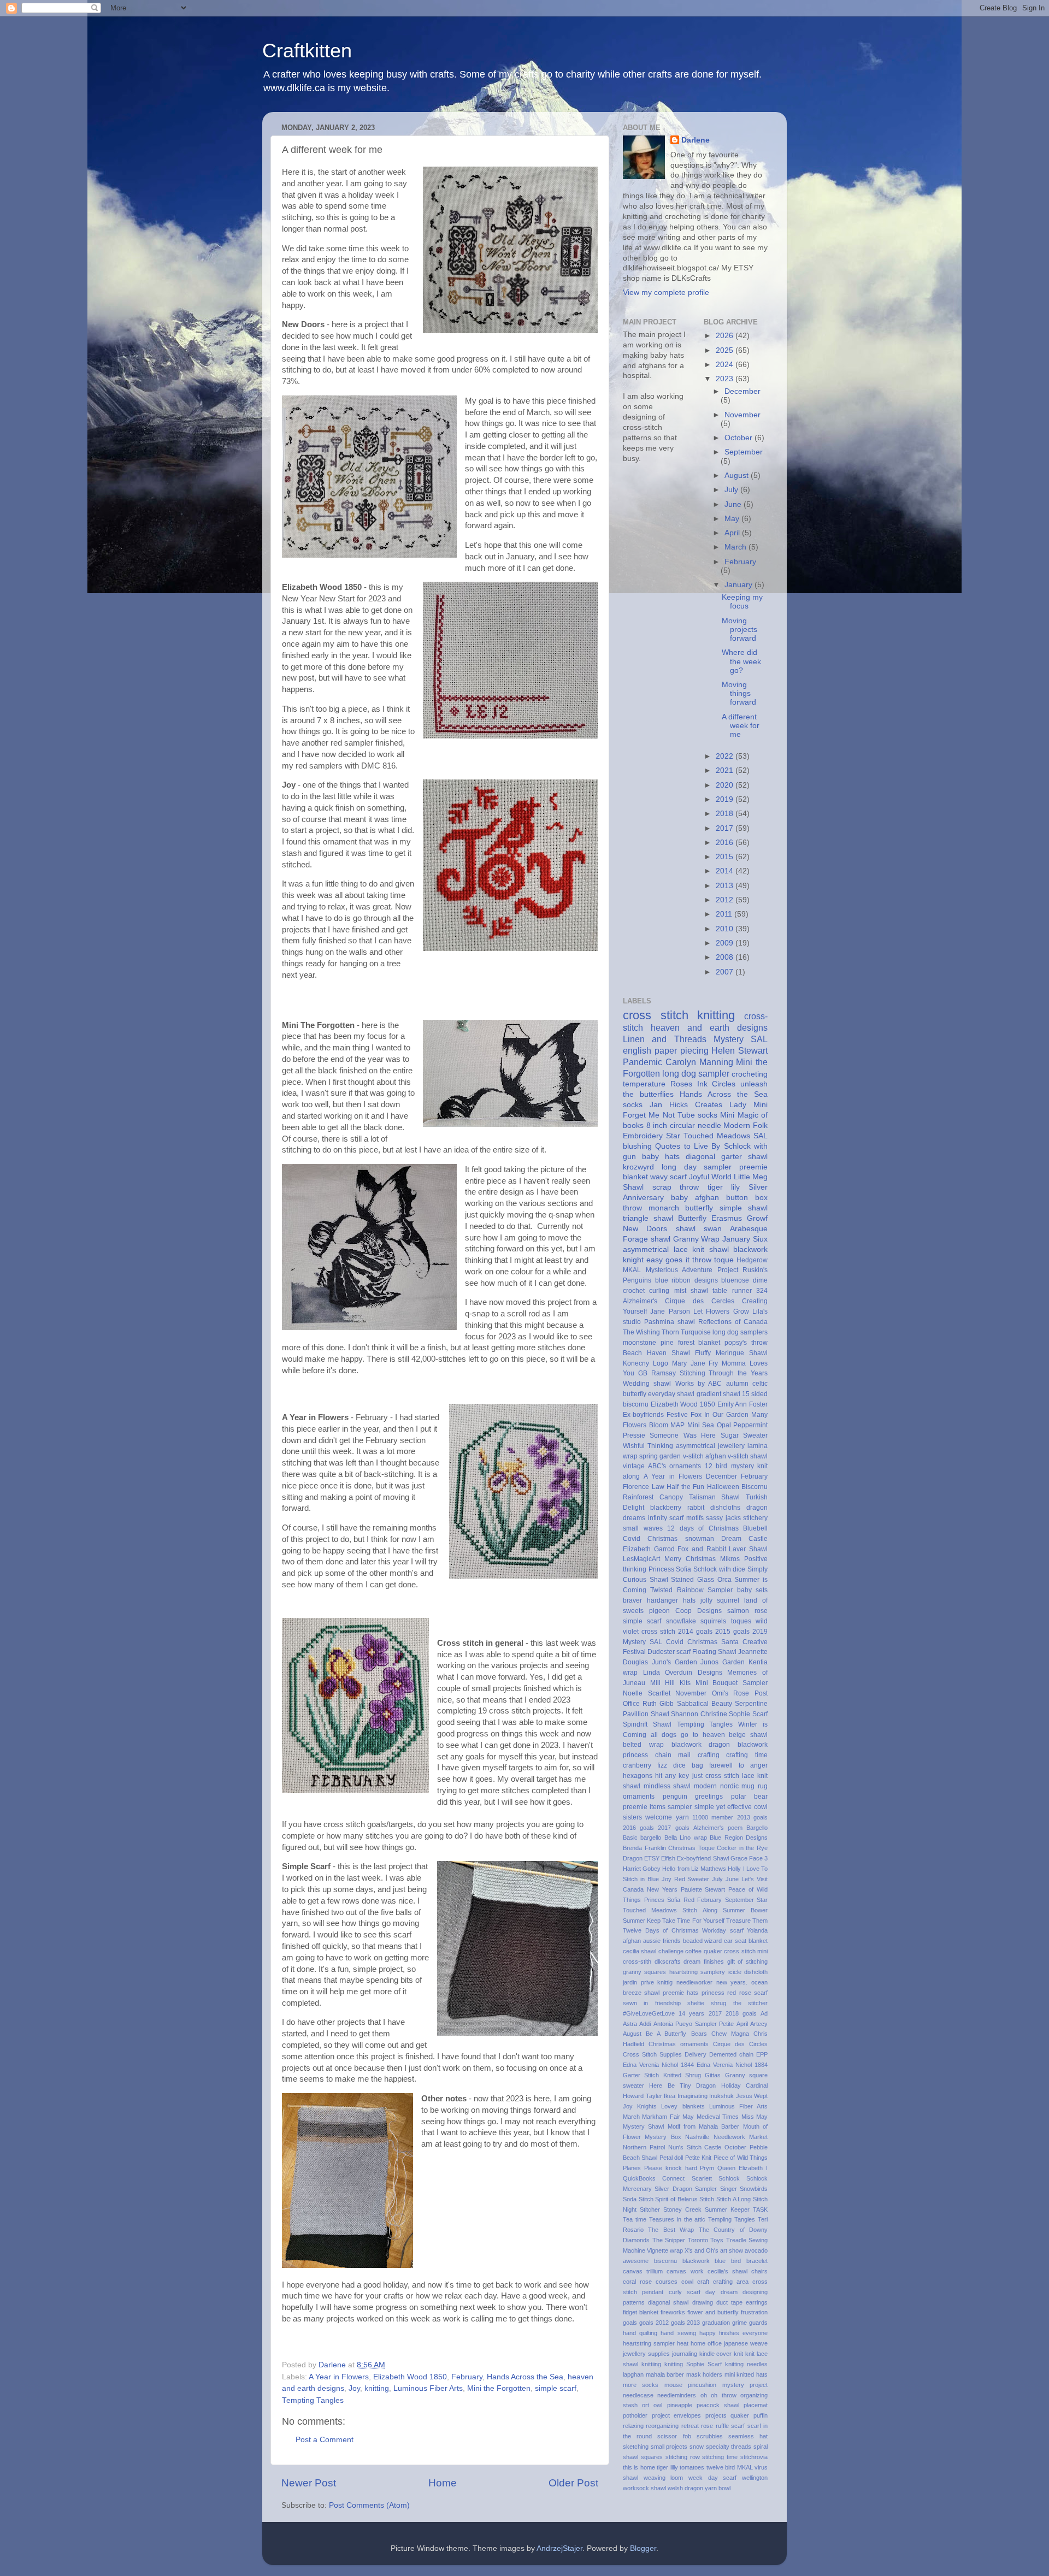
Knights (647, 2106)
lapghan (633, 2374)
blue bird (728, 2261)
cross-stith (637, 1961)
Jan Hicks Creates (686, 1105)
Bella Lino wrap (686, 1838)
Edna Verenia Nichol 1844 (658, 2065)
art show (732, 2250)
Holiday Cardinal (744, 2085)
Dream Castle (744, 1539)
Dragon (633, 1858)
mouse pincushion (690, 2385)
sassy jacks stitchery (737, 1518)
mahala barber (665, 2374)
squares (652, 2457)
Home (443, 2483)
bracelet (757, 2261)
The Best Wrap (671, 2230)
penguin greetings (693, 1797)
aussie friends (662, 1941)
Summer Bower (745, 1910)
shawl (686, 1229)
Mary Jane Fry (695, 1363)
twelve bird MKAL (730, 2467)
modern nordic (716, 1786)
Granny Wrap (697, 1239)
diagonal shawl (668, 2302)
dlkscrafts (668, 1961)
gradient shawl (718, 1394)
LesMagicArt (641, 1559)
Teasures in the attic (677, 2219)
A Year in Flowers (339, 2377)
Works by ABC (699, 1384)
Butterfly (692, 1218)
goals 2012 (654, 2323)
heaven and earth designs (709, 1027)
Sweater (755, 1435)
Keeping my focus (742, 602)
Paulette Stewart (703, 1889)
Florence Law (644, 1487)
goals (630, 2323)
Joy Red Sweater (686, 1879)
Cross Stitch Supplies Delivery (665, 2054)
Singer (729, 2189)
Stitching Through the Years (724, 1373)
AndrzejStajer (559, 2548)
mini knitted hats (746, 2374)
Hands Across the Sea (525, 2377)
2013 (726, 886)
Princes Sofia (662, 1900)
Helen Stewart (739, 1050)
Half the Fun (685, 1487)
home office (706, 2343)
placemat (756, 2405)
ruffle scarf (730, 2426)
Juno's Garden (674, 1662)
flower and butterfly (713, 2312)
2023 (726, 379)
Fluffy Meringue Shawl (731, 1353)
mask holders (705, 2374)
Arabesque (749, 1229)
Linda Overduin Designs (683, 1673)
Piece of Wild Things (741, 2158)
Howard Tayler (643, 2096)
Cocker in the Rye (742, 1848)
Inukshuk (721, 2096)
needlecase (638, 2395)
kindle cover (716, 2354)
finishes (714, 1961)
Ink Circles (717, 1084)
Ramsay (664, 1373)
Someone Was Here (683, 1435)
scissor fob (674, 2436)
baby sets (752, 1590)
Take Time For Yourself (693, 1921)
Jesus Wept (752, 2096)
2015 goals (732, 1632)
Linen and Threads (665, 1039)
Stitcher (650, 2209)
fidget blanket (641, 2312)
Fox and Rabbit (702, 1549)
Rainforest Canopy (653, 1497)
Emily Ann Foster (742, 1404)
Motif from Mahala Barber (704, 2126)
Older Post (573, 2483)
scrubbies (710, 2436)
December (742, 391)
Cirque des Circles (740, 2044)
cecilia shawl (640, 1951)
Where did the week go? (741, 661)
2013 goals (752, 1817)
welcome (659, 1817)
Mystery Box (663, 2137)
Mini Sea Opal (709, 1425)
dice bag (688, 1765)
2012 (726, 900)
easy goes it (668, 1260)
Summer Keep (642, 1921)
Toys (717, 2240)
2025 (726, 350)
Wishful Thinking (648, 1446)
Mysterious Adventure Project (692, 1270)
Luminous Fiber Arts (428, 2388)
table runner (732, 1291)
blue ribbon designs (686, 1280)
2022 (726, 756)
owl (658, 2405)
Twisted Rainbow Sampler (691, 1590)
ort (646, 2405)
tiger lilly (667, 2467)
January (739, 585)
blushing (637, 1146)
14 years (691, 2013)
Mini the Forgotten (499, 2388)
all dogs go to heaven (688, 1735)
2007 (726, 972)
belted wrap (643, 1745)
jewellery (731, 1446)
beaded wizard (703, 1941)
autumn (737, 1384)
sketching (636, 2447)
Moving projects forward (739, 630)
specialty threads (729, 2447)
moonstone (640, 1343)
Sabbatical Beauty (705, 1704)
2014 (726, 871)
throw (702, 1260)
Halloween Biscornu (738, 1487)
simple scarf (556, 2388)
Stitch (707, 2199)
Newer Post (309, 2483)
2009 (726, 943)
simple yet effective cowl (731, 1807)
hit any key (672, 1776)
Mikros (730, 1559)
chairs (759, 2271)
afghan (632, 1941)
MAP (677, 1425)
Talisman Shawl (715, 1497)
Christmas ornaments (679, 2044)
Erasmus (727, 1218)
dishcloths (725, 1508)
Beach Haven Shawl (656, 1353)
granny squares (644, 1972)
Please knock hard (671, 2168)
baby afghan (695, 1198)
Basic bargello (642, 1838)
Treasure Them (747, 1921)
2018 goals (741, 2013)
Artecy (759, 2024)
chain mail (673, 1755)
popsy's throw (746, 1343)
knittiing (651, 2364)
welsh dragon (685, 2488)
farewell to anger (738, 1765)
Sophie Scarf (748, 1714)
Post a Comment (325, 2440)
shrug (718, 2003)
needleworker (694, 1982)
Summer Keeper (727, 2209)
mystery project (745, 2385)
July (732, 490)
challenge (671, 1951)
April (733, 533)
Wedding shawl (647, 1384)
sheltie (696, 2003)
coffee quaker (703, 1951)
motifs (695, 1518)
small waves (643, 1528)
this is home (639, 2467)
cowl (687, 2282)
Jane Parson (670, 1311)
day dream (721, 2292)
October (739, 438)
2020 (726, 785)
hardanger (662, 1600)
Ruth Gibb (658, 1704)
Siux (760, 1239)
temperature (644, 1084)
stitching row (683, 2457)
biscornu (665, 2261)
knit (738, 2354)
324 (762, 1291)
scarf (761, 1993)
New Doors (645, 1229)
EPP (762, 2054)
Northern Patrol (644, 2147)
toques (741, 1621)
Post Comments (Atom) (369, 2505)
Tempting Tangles (313, 2400)
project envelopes (677, 2415)
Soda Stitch (638, 2199)
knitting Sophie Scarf (693, 2364)
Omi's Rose (731, 1693)
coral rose (637, 2282)
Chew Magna (730, 2034)
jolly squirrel (720, 1600)
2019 (726, 799)
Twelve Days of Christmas (661, 1930)
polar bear (750, 1797)
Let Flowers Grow (721, 1311)
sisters (632, 1817)
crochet (634, 1291)
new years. (732, 1982)
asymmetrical (696, 1446)
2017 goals (673, 1828)
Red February (703, 1900)
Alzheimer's (640, 1301)
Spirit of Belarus (676, 2199)
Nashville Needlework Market (726, 2137)
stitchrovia (754, 2457)
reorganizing (662, 2426)
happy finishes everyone (733, 2333)
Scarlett (702, 2178)
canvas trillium (643, 2271)
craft (703, 2282)
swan (713, 1229)
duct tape (729, 2302)
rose (707, 2426)
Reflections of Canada (733, 1322)
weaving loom (664, 2478)
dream (692, 1961)
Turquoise (696, 1332)
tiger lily (724, 1187)
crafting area (731, 2282)
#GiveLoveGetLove (649, 2013)
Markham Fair (661, 2117)
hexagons (638, 1776)
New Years (662, 1889)
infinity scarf (666, 1518)
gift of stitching (747, 1961)
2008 (726, 957)
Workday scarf (723, 1930)
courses (667, 2282)
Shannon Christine (699, 1714)
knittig (665, 1982)
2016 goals (638, 1828)
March (736, 547)
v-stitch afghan (705, 1456)
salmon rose (747, 1611)
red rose (739, 1993)
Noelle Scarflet (647, 1693)
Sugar (730, 1435)
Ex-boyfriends (643, 1415)
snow (697, 2447)
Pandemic (643, 1062)
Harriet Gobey (642, 1869)
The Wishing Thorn (651, 1332)
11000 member (713, 1817)
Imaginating (693, 2096)
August (738, 475)
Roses (681, 1084)
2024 (726, 365)
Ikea (670, 2096)
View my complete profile (666, 293)
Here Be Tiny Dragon (682, 2085)
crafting (709, 1755)
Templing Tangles (732, 2219)
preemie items (644, 1807)
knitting (377, 2388)
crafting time (747, 1755)
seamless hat (748, 2436)
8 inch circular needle (684, 1125)
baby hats (661, 1157)
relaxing (633, 2426)
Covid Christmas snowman (668, 1539)
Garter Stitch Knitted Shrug (662, 2075)
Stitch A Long (733, 2199)
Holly (734, 1869)
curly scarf (685, 2292)
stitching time (720, 2457)
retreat (690, 2426)
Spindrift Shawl (647, 1724)
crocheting (750, 1074)
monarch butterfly (681, 1208)
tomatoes (692, 2467)
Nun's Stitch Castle (695, 2147)
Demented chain (731, 2054)
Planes (632, 2168)
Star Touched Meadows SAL (717, 1136)
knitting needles (746, 2364)
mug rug (755, 1786)
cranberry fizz (645, 1765)
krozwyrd (638, 1167)
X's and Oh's (702, 2250)
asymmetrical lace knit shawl (676, 1249)
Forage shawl (647, 1239)
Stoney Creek (682, 2209)
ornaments (639, 1797)
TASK (760, 2209)
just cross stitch (716, 1776)
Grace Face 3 (749, 1858)
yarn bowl (718, 2488)
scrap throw (676, 1187)
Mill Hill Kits (670, 1683)
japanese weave (746, 2343)
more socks (641, 2385)
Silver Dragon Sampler (686, 2189)
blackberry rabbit (677, 1508)
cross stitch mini (746, 1951)
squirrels (713, 1621)
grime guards (750, 2323)
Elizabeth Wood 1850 (410, 2377)
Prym (707, 2168)
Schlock (729, 2178)
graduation (716, 2323)
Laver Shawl (748, 1549)
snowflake (681, 1621)
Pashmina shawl (670, 1322)
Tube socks (697, 1115)
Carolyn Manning (699, 1062)
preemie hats (680, 1993)
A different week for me (741, 726)
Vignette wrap (665, 2250)
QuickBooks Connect (654, 2178)
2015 (726, 857)
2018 (726, 814)
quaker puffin (749, 2415)
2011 (725, 914)
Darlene (696, 140)
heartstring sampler (649, 2343)
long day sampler (697, 1167)
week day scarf (712, 2478)
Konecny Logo (646, 1363)
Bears (699, 2034)
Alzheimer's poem (718, 1828)
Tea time (635, 2219)
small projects (669, 2447)
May (733, 519)
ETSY (652, 1858)
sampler (680, 1807)
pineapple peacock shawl (703, 2405)
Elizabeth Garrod (649, 1549)
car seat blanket (746, 1941)
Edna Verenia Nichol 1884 (732, 2065)
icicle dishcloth (748, 1972)
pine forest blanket (691, 1343)
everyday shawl (671, 1394)
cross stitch (656, 1015)
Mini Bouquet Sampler (732, 1683)
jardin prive (638, 1982)
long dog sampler (696, 1073)
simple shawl (744, 1208)
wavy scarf (668, 1177)
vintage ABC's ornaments (662, 1466)
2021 (726, 770)
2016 (726, 843)
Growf (757, 1218)
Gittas (713, 2075)
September (744, 452)
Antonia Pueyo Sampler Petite (694, 2024)
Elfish (668, 1858)
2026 (726, 336)
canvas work (685, 2271)
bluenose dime (744, 1280)
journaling (685, 2354)
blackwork (696, 2261)
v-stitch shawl (748, 1456)
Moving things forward (739, 693)
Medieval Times (718, 2117)
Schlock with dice (719, 1569)
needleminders (677, 2395)
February (467, 2377)
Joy (354, 2388)
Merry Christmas (690, 1559)
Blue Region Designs (739, 1838)
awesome (636, 2261)
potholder (635, 2415)
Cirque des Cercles (700, 1301)
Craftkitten (307, 51)
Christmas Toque (691, 1848)
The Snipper (669, 2240)
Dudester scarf (669, 1652)
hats (689, 1600)
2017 (726, 828)
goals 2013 (686, 2323)
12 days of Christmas (703, 1528)
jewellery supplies (646, 2354)
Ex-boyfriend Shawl (703, 1858)
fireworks (673, 2312)
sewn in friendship (652, 2003)
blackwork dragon (701, 1745)
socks (633, 1105)
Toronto (698, 2240)
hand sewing (678, 2333)
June (734, 504)
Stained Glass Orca (701, 1580)
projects (716, 2415)
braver (632, 1600)
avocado (756, 2250)
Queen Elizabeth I (742, 2168)
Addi (645, 2024)
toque (724, 1260)
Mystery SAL (741, 1039)
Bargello (757, 1828)
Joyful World (710, 1177)
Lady (738, 1105)
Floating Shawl (714, 1652)
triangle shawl (648, 1218)
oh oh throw (718, 2395)
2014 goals (695, 1632)
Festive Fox (684, 1415)
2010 (726, 929)
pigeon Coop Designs (685, 1611)
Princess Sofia (670, 1569)
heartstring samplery (697, 1972)
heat (683, 2343)
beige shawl (748, 1735)
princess (713, 1993)
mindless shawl (667, 1786)
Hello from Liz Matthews (694, 1869)
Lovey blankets (683, 2106)
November (742, 415)
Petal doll (671, 2158)
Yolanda (757, 1930)
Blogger (643, 2548)
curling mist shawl (679, 1291)
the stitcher (750, 2003)
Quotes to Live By (688, 1146)
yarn (682, 1817)
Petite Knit (698, 2158)
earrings (757, 2302)
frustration (754, 2312)
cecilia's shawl (727, 2271)
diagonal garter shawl (727, 1157)
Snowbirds (754, 2189)
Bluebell (755, 1528)
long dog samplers (740, 1332)
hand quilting (640, 2333)
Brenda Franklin (644, 1848)
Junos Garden (723, 1662)
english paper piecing (666, 1050)
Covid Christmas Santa (702, 1642)
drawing (703, 2302)
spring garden (660, 1456)
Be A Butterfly (666, 2034)
